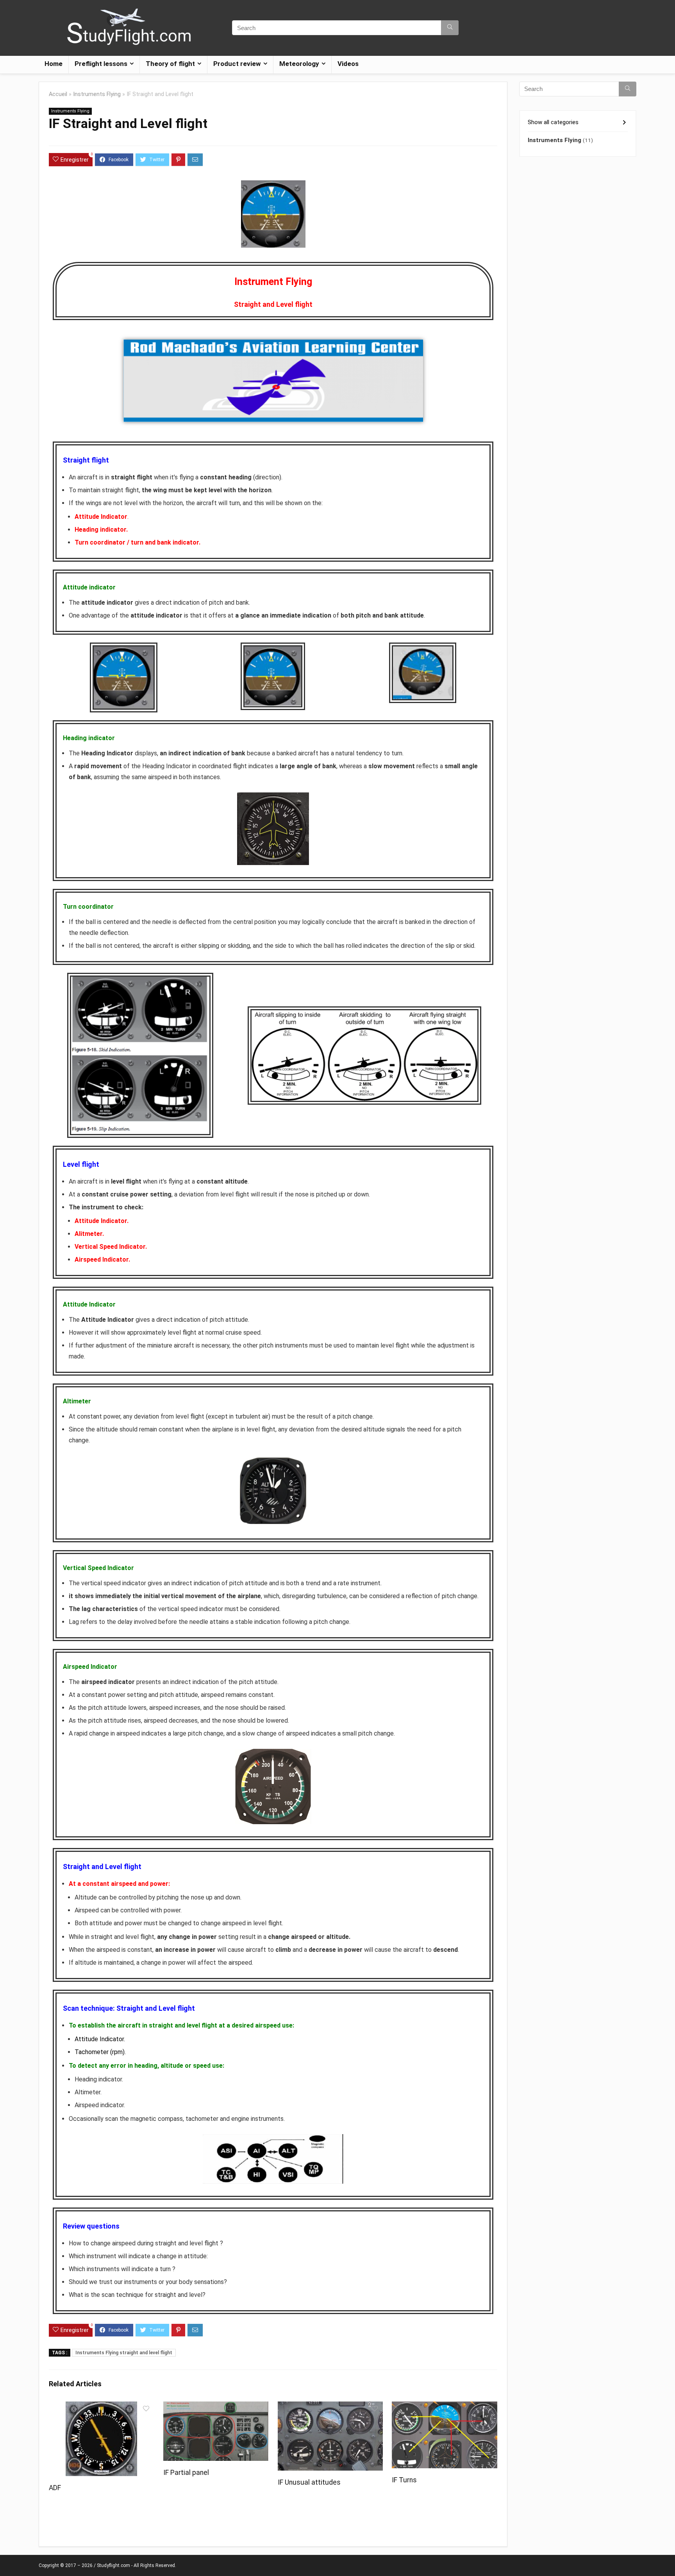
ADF (55, 2488)
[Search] (450, 28)
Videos (348, 64)
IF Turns (404, 2480)
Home (54, 64)
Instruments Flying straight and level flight (124, 2353)
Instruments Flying (97, 94)
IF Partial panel (186, 2473)
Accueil (58, 94)
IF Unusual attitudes (309, 2482)
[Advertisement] (578, 288)
